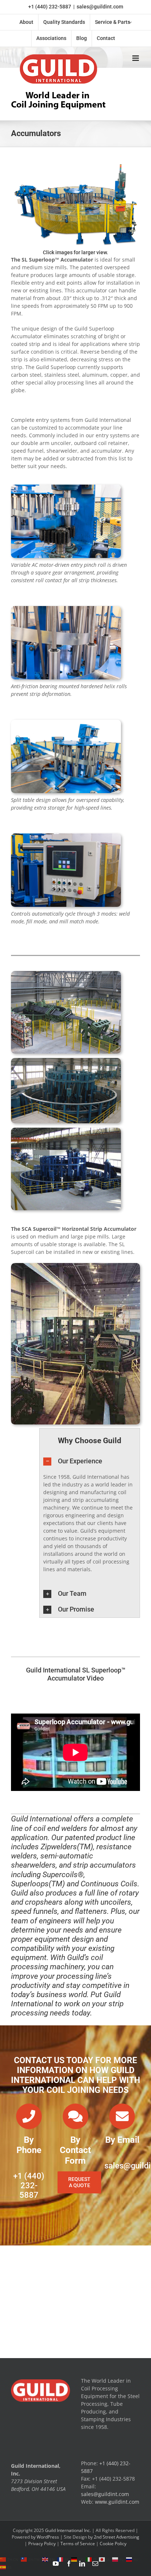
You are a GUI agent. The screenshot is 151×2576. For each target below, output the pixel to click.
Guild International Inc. (68, 2530)
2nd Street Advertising (117, 2537)
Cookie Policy (113, 2544)
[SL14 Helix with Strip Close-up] (66, 608)
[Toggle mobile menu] (136, 58)
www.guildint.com (117, 2502)
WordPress (48, 2537)
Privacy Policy (42, 2544)
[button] (90, 1461)
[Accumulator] (66, 973)
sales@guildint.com (100, 7)
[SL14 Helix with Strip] (66, 722)
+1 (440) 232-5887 (50, 7)
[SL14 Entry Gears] (66, 487)
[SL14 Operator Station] (66, 836)
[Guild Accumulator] (75, 164)
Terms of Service (78, 2544)
